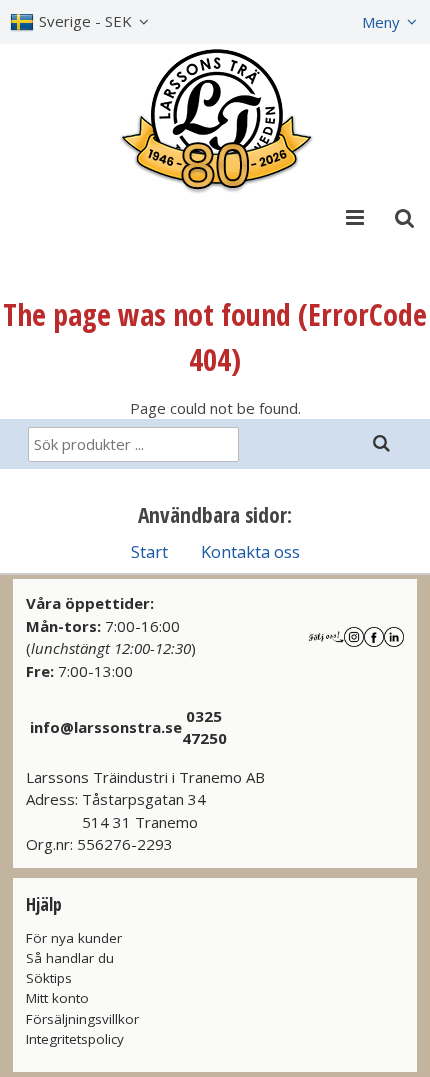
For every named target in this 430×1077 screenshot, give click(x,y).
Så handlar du (70, 958)
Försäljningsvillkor (82, 1019)
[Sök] (381, 443)
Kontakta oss (250, 551)
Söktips (49, 978)
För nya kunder (74, 938)
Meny (381, 22)
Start (149, 551)
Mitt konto (57, 998)
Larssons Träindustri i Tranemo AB (145, 777)
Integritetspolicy (75, 1039)
